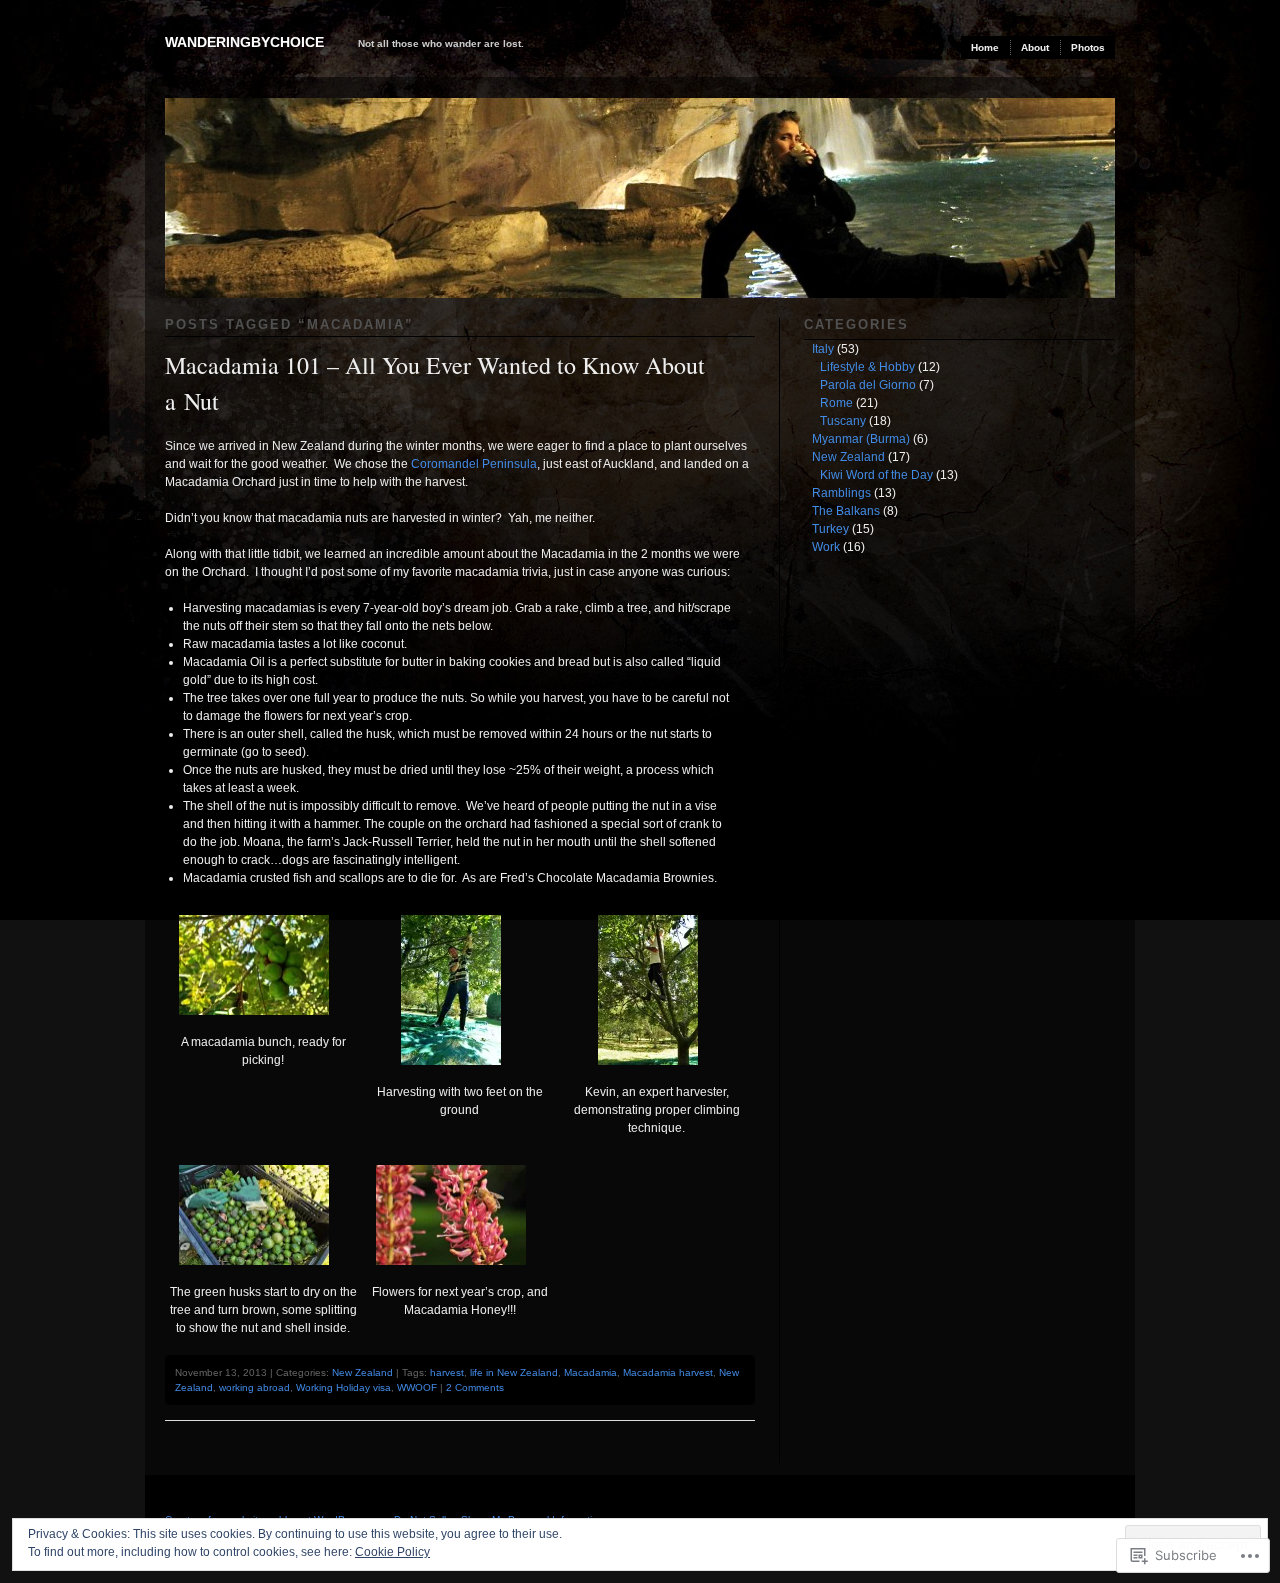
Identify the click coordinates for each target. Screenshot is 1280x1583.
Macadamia (590, 1372)
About (1035, 47)
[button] (263, 992)
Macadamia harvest (668, 1372)
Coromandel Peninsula (474, 464)
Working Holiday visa (343, 1387)
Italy (823, 349)
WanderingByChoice (244, 42)
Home (985, 47)
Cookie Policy (392, 1552)
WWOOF (417, 1387)
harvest (447, 1372)
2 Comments (475, 1387)
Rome (836, 403)
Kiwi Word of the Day (876, 475)
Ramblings (841, 493)
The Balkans (846, 511)
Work (826, 547)
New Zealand (362, 1372)
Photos (1088, 47)
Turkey (830, 529)
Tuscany (843, 421)
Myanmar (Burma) (861, 439)
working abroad (254, 1387)
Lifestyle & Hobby (867, 367)
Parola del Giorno (868, 385)
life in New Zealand (514, 1372)
